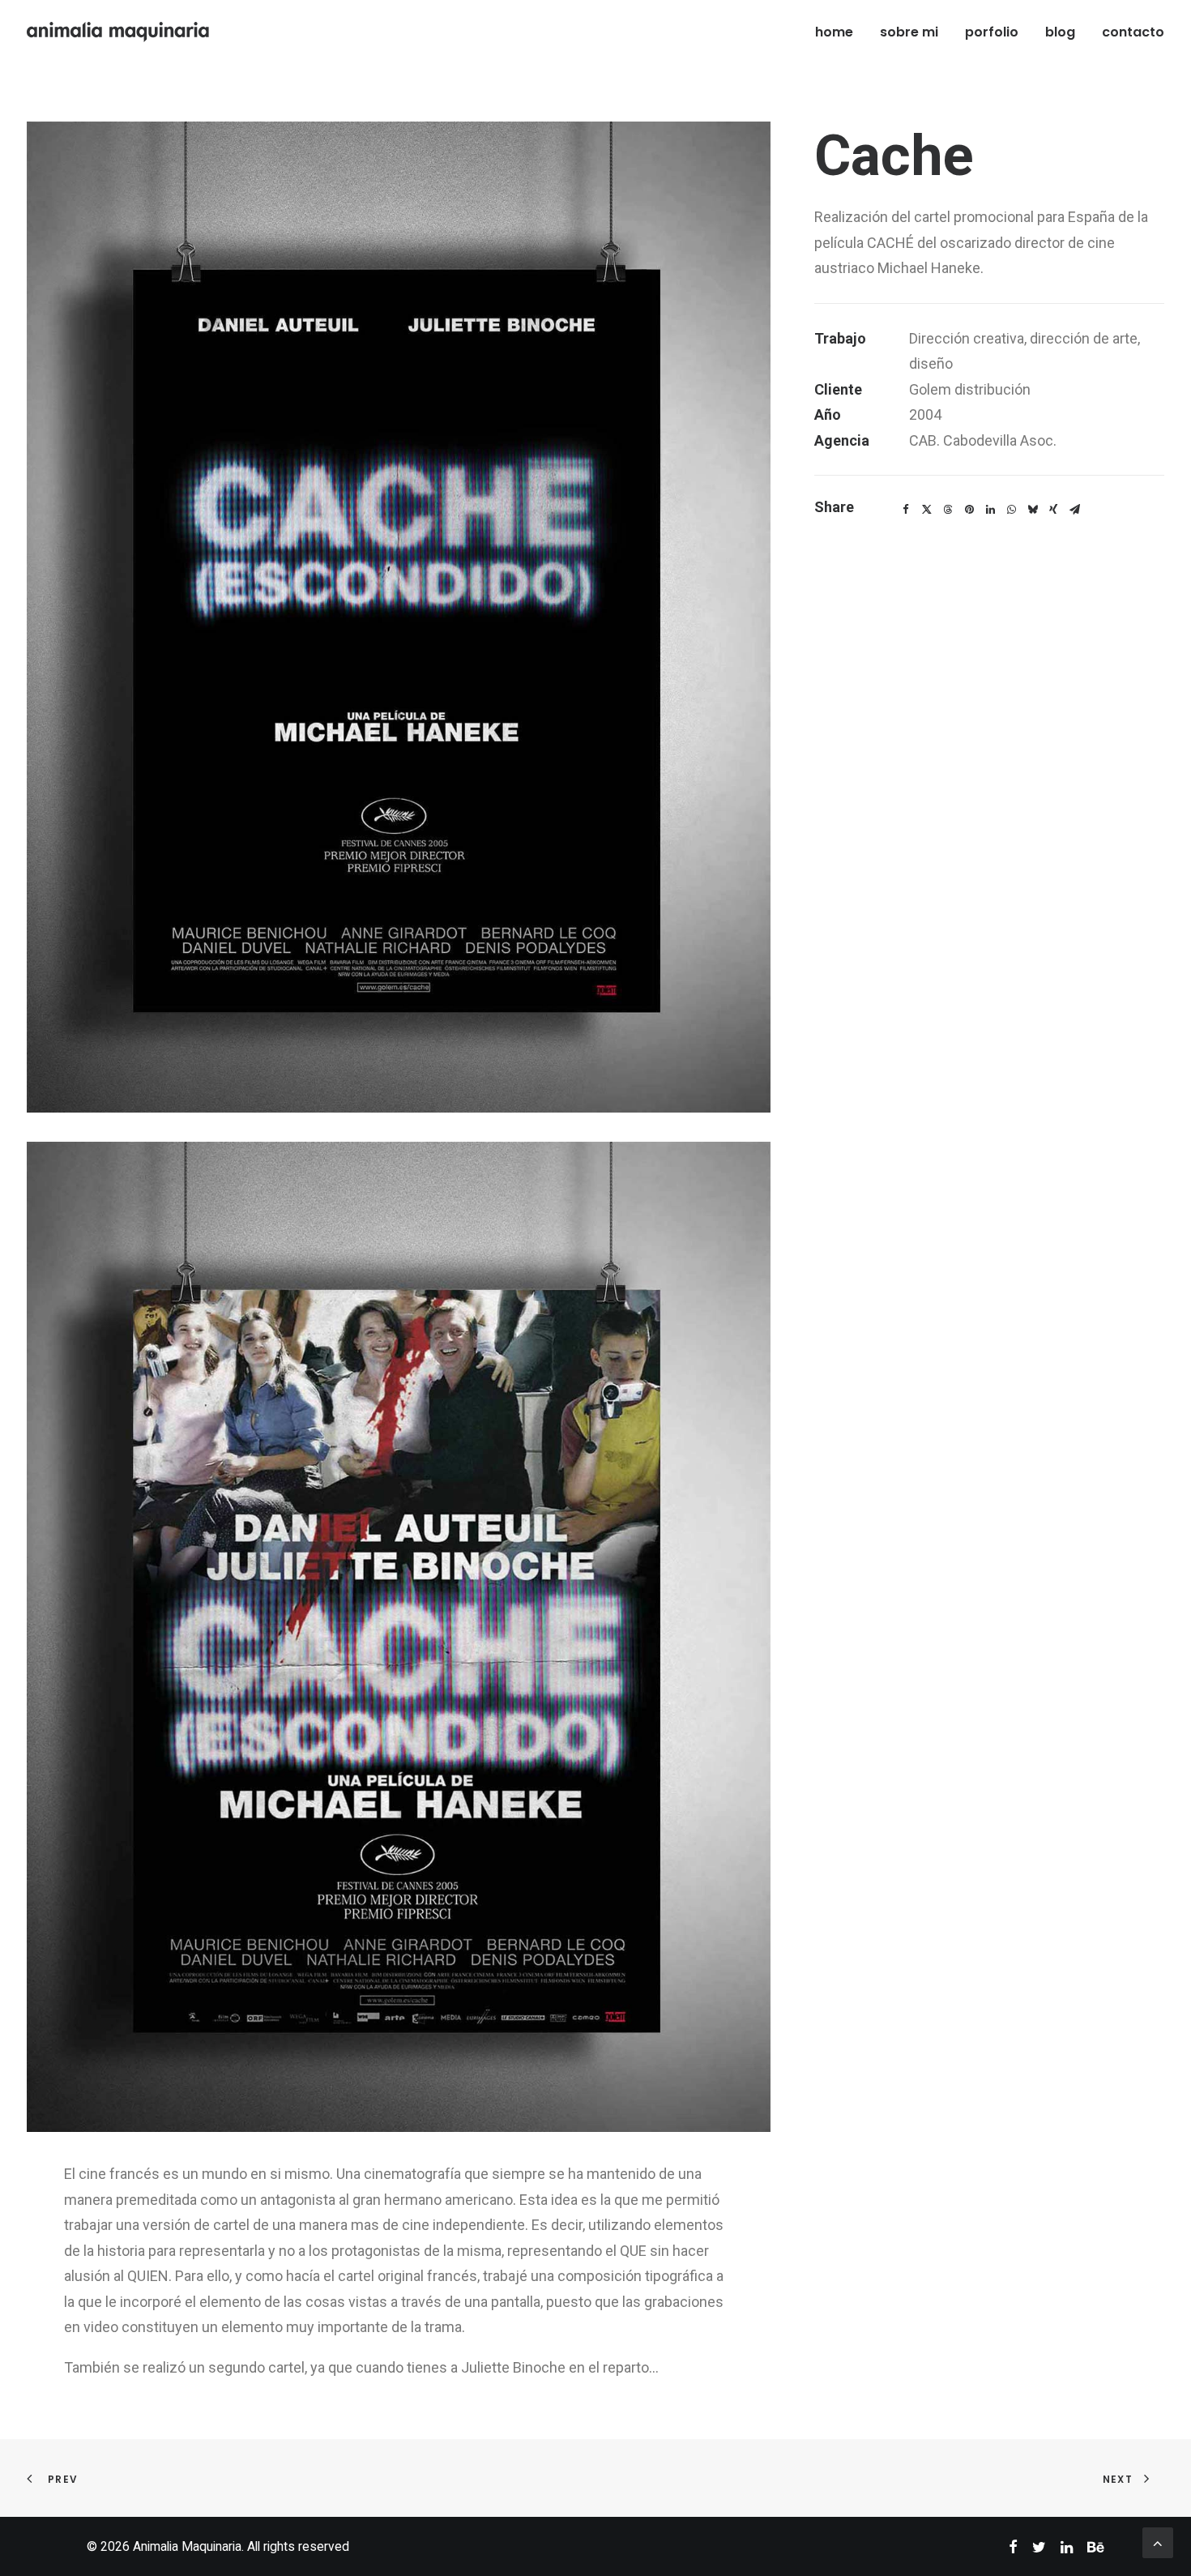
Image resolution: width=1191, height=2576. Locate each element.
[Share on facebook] (906, 510)
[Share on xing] (1053, 510)
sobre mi (909, 32)
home (834, 32)
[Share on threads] (948, 510)
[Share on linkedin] (990, 510)
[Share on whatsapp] (1011, 510)
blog (1060, 32)
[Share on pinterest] (969, 510)
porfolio (992, 32)
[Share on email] (1074, 510)
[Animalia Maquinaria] (119, 32)
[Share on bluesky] (1032, 510)
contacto (1133, 32)
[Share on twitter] (927, 510)
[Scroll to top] (1158, 2542)
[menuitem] (840, 32)
